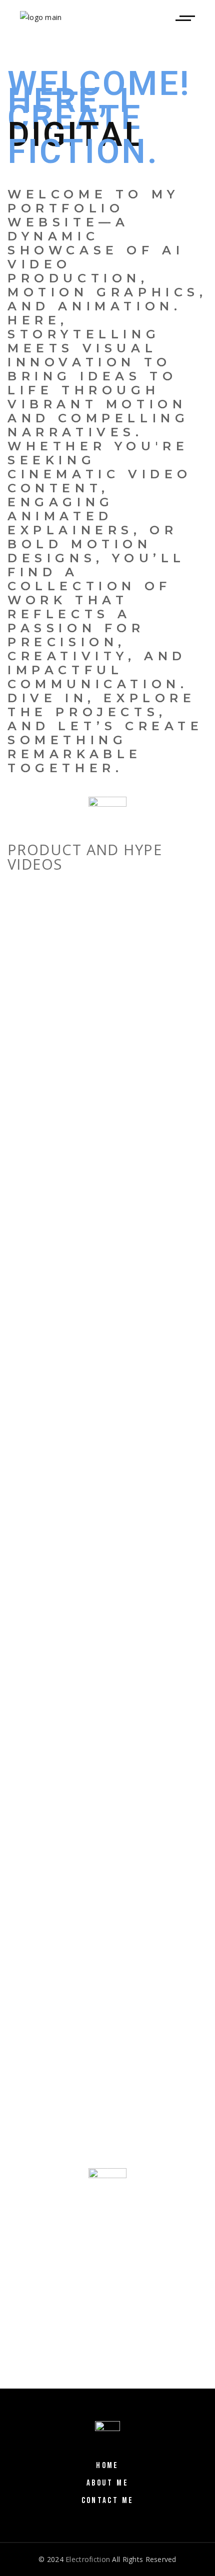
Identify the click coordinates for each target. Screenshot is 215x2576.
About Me (107, 2483)
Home (107, 2466)
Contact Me (108, 2501)
